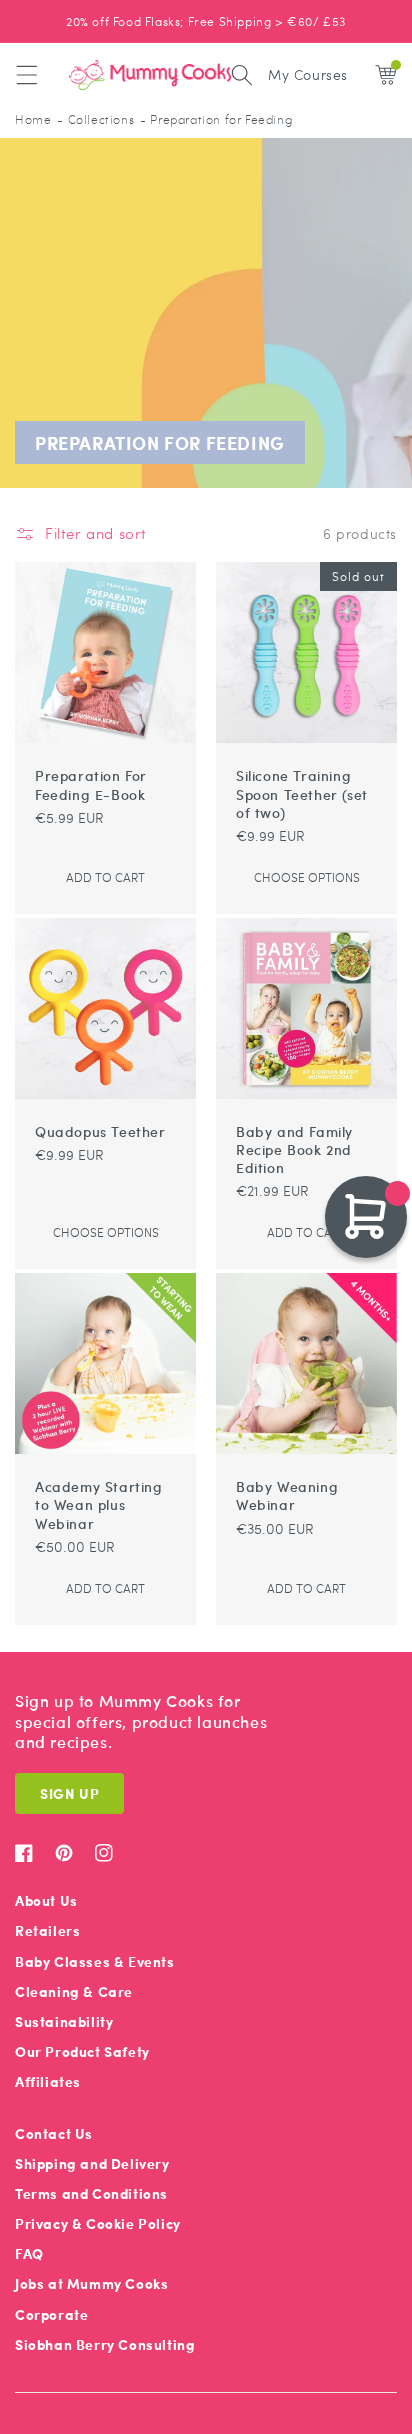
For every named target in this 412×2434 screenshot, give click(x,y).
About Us (46, 1900)
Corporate (51, 2314)
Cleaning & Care (74, 1991)
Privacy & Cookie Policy (98, 2223)
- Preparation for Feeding (216, 119)
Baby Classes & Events (95, 1961)
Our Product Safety (82, 2051)
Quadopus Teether (100, 1131)
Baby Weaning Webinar (287, 1495)
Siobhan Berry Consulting (105, 2344)
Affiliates (48, 2081)
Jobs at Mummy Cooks (91, 2283)
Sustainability (64, 2021)
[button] (27, 75)
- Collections (95, 119)
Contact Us (54, 2133)
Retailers (47, 1930)
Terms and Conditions (91, 2193)
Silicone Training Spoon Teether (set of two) (302, 793)
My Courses (308, 74)
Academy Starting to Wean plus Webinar (99, 1504)
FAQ (29, 2253)
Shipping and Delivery (92, 2163)
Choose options (307, 877)
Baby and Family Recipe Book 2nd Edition (294, 1149)
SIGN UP (69, 1793)
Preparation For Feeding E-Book (91, 784)
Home (33, 119)
